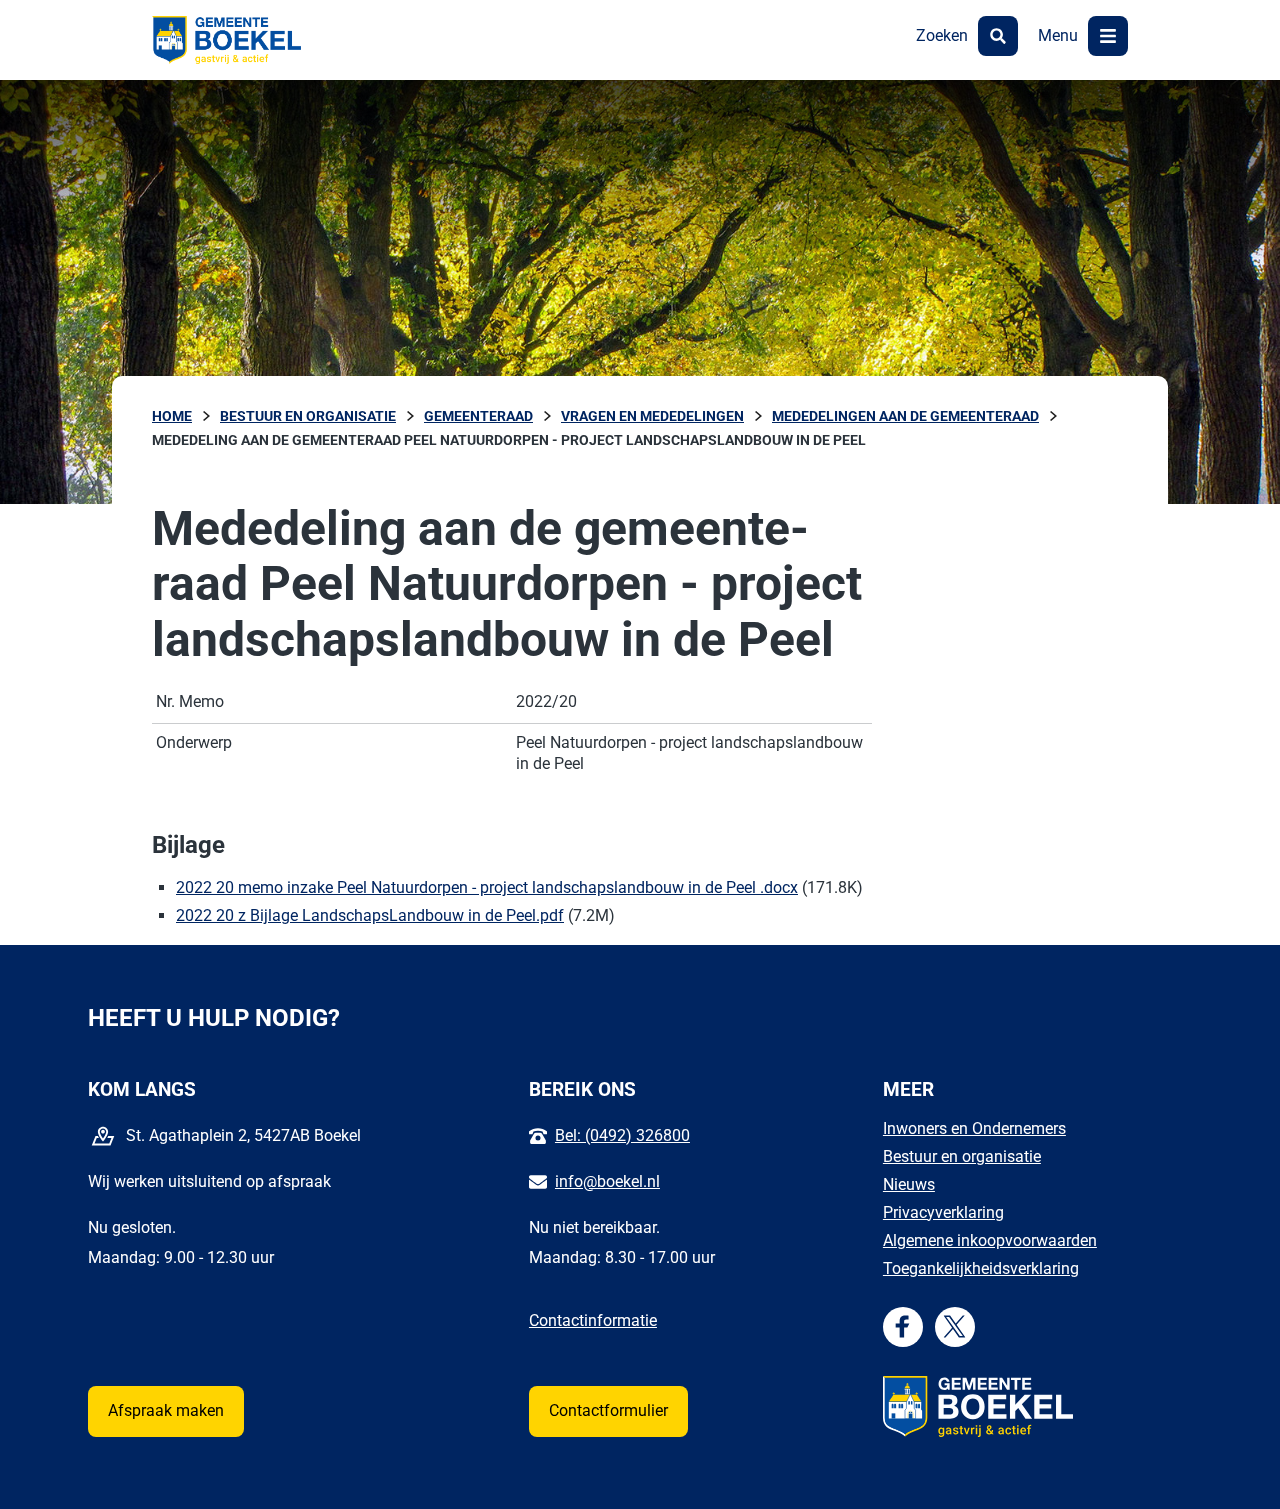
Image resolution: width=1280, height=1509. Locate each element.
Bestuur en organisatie (962, 1156)
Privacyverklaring (943, 1212)
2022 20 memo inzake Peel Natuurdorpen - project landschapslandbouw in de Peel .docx (487, 887)
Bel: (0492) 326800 (622, 1135)
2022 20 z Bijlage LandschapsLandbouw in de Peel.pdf (370, 915)
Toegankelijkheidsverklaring (981, 1268)
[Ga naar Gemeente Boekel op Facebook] (902, 1326)
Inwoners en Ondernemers (974, 1128)
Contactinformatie (593, 1320)
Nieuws (909, 1184)
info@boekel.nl (607, 1181)
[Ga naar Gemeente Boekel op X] (954, 1326)
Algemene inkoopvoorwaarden (990, 1240)
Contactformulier (608, 1410)
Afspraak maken (166, 1410)
